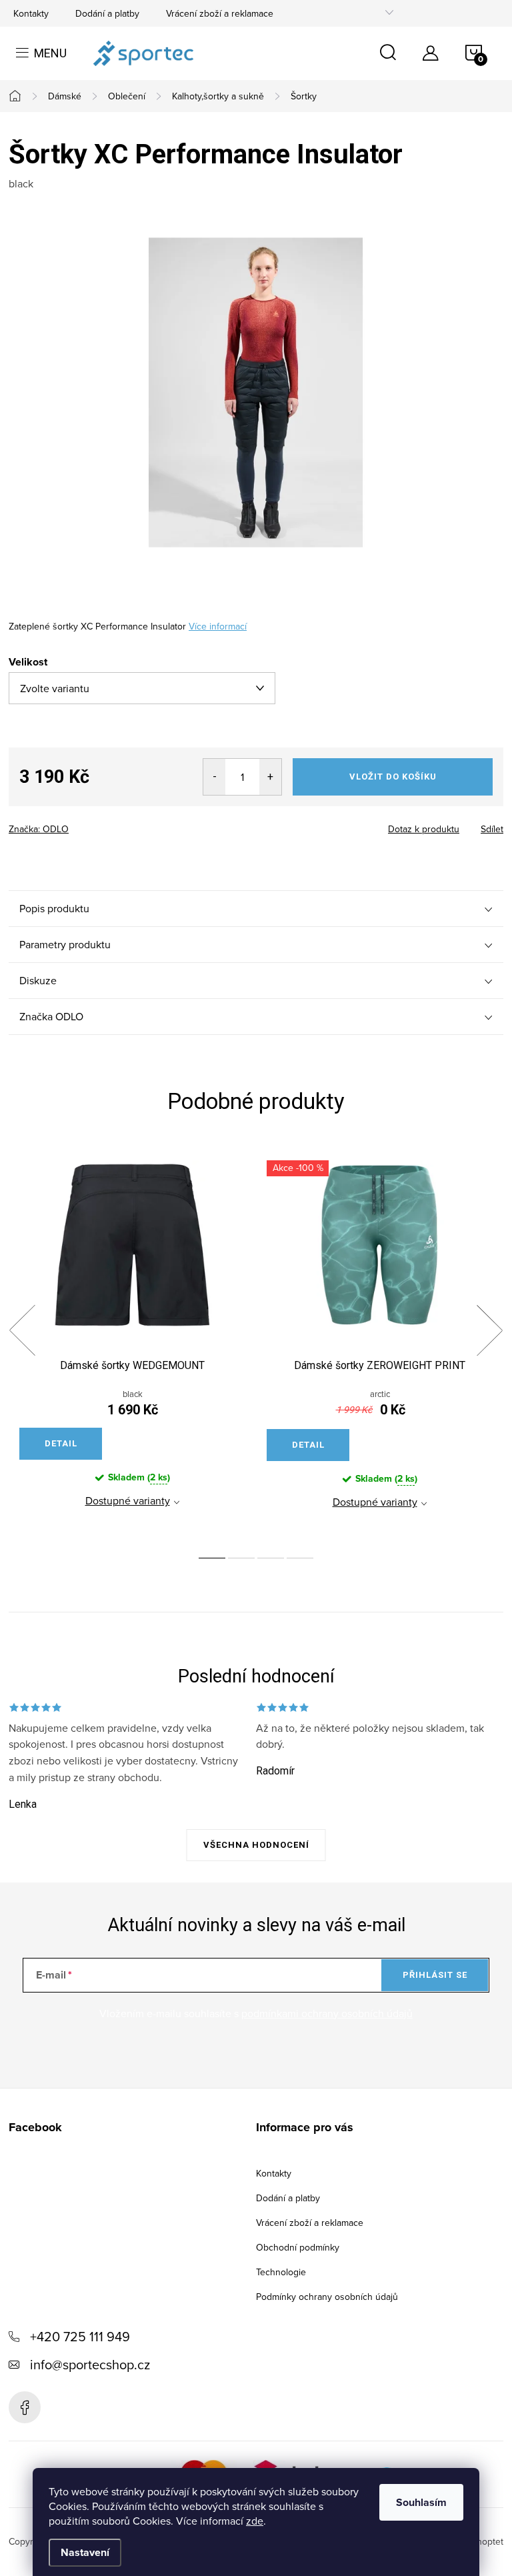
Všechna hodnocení (256, 1845)
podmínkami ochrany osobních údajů (327, 2013)
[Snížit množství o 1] (214, 777)
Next (489, 1330)
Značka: (39, 829)
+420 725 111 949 (80, 2336)
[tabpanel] (132, 1346)
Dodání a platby (107, 13)
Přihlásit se (435, 1975)
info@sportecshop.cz (90, 2364)
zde (255, 2521)
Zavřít (82, 825)
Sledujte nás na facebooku (25, 2407)
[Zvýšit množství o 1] (270, 777)
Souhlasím (421, 2502)
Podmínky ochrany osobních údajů (327, 2297)
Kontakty (31, 13)
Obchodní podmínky (298, 2247)
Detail (61, 1443)
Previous (22, 1330)
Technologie (281, 2272)
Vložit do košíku (393, 777)
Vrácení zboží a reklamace (220, 13)
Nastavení (85, 2552)
